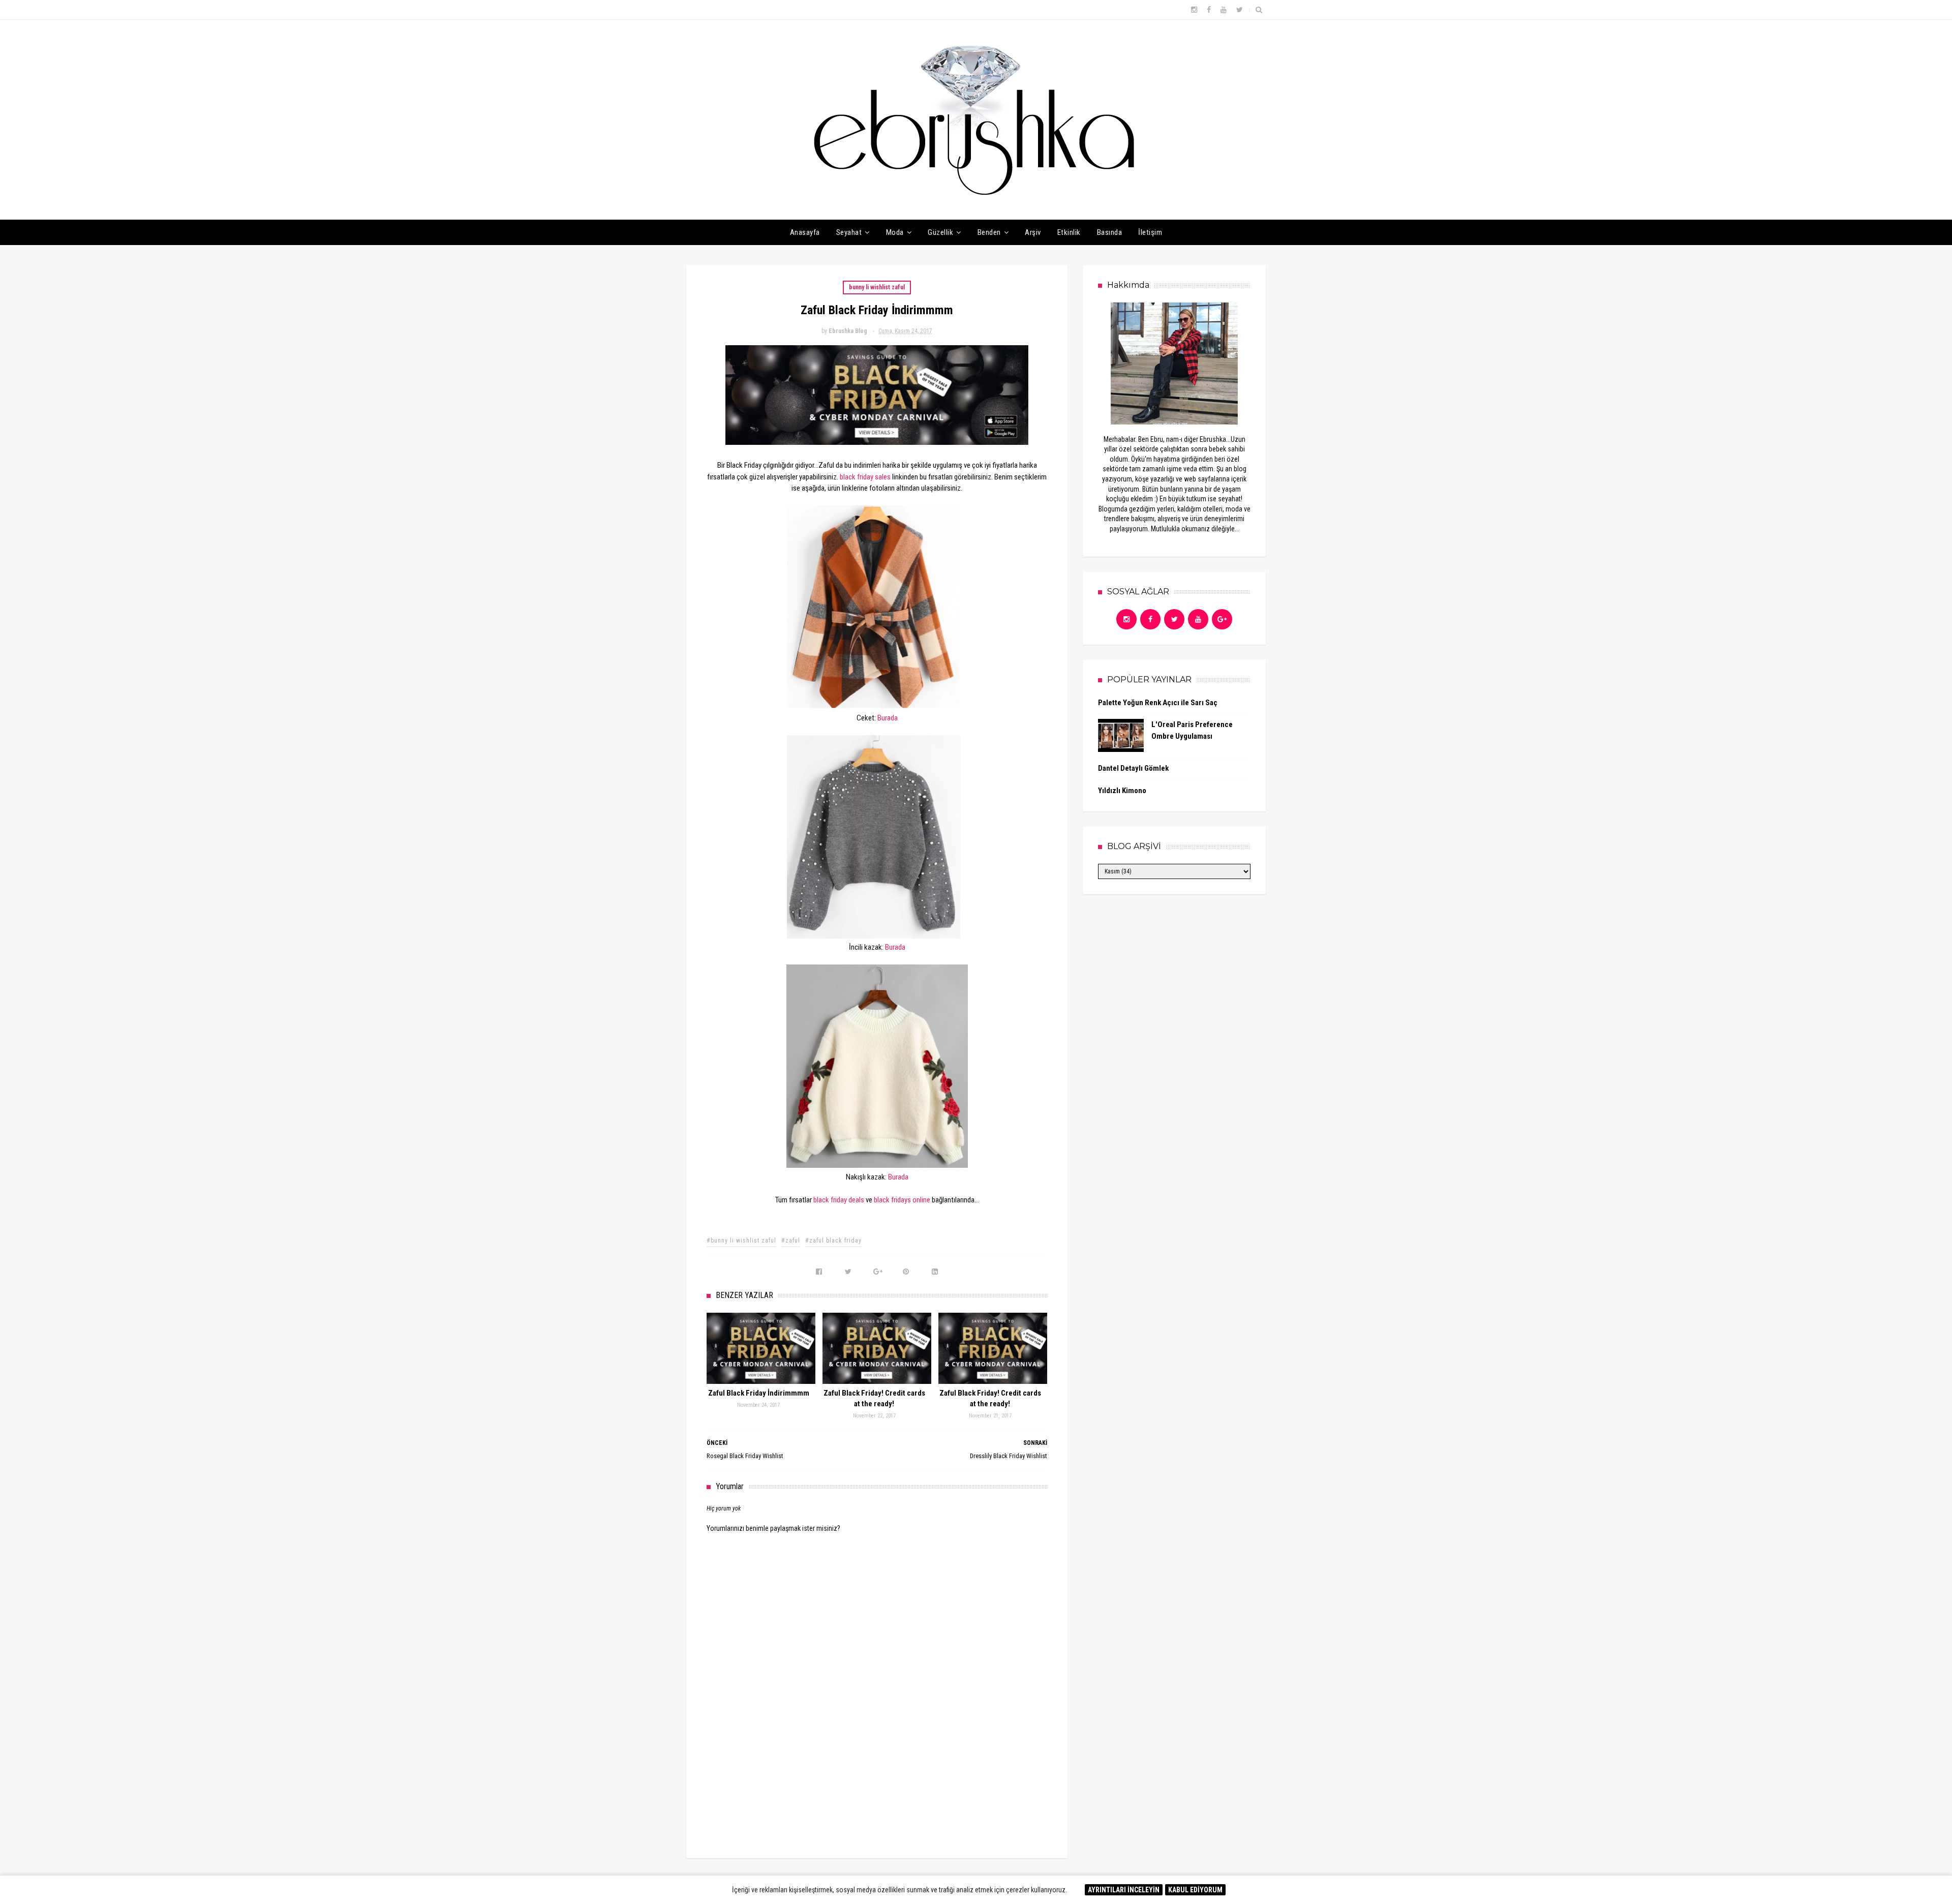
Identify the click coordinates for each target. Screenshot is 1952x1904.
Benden (989, 232)
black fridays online (902, 1200)
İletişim (1150, 232)
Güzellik (940, 232)
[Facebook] (1150, 619)
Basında (1110, 232)
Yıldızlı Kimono (1122, 791)
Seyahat (849, 232)
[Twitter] (1174, 619)
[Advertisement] (877, 1765)
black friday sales (865, 477)
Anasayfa (805, 232)
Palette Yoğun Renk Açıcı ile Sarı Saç (1158, 703)
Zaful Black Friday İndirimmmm (759, 1393)
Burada (888, 718)
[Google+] (1222, 619)
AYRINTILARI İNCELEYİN (1124, 1890)
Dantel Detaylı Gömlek (1133, 768)
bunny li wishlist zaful (877, 287)
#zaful (791, 1241)
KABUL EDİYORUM (1195, 1890)
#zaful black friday (833, 1241)
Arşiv (1033, 232)
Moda (895, 232)
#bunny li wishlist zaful (741, 1241)
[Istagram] (1126, 619)
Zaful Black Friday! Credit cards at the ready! (874, 1398)
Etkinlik (1069, 232)
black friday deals (839, 1200)
